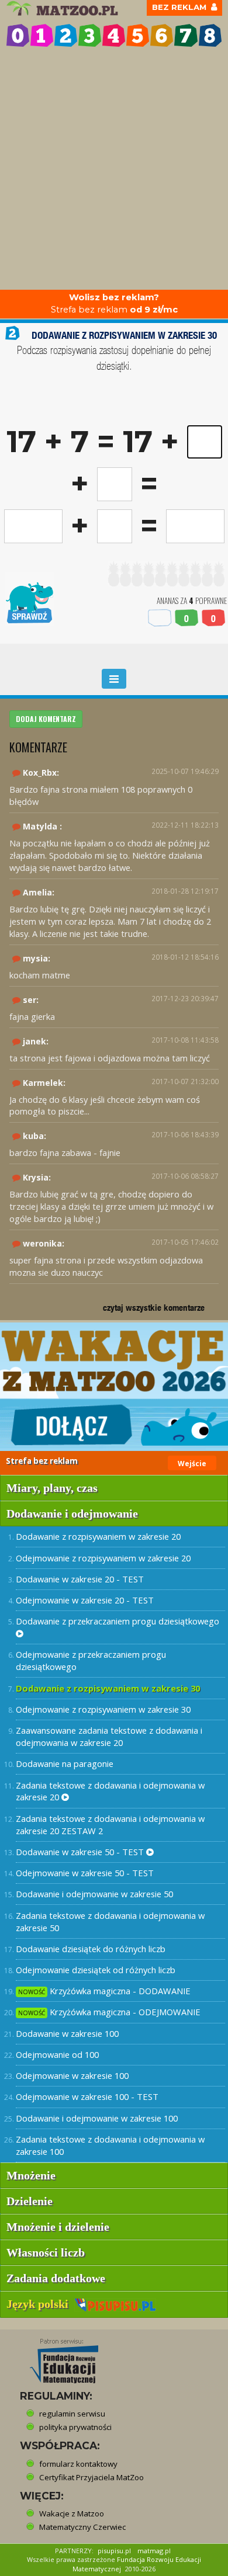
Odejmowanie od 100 (57, 2054)
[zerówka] (18, 35)
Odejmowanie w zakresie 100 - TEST (87, 2096)
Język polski (40, 2304)
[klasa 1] (42, 35)
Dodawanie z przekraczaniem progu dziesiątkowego (118, 1621)
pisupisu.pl (114, 2551)
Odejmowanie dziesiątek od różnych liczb (96, 1970)
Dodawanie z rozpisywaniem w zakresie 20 (98, 1536)
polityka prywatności (75, 2427)
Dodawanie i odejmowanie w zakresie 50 (94, 1894)
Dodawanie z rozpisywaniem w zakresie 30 (108, 1688)
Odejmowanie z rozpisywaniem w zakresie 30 (103, 1709)
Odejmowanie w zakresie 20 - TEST (85, 1600)
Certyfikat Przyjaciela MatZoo (91, 2477)
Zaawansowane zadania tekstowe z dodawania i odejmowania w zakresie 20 (109, 1736)
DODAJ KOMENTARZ (46, 719)
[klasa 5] (138, 35)
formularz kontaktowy (78, 2464)
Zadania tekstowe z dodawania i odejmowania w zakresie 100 (110, 2145)
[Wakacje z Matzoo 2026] (114, 1387)
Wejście (192, 1464)
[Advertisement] (114, 170)
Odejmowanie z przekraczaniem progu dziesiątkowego (91, 1660)
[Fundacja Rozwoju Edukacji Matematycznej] (56, 2358)
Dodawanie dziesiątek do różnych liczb (91, 1949)
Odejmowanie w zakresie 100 (72, 2075)
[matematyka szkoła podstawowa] (64, 8)
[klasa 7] (186, 35)
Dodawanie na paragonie (65, 1763)
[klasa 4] (114, 35)
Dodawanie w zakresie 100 (67, 2033)
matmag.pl (154, 2551)
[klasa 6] (162, 35)
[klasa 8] (210, 35)
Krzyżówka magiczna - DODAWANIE (104, 1991)
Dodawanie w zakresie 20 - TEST (80, 1579)
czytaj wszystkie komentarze (154, 1308)
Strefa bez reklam (114, 303)
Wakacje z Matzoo (72, 2513)
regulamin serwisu (72, 2414)
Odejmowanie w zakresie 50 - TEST (85, 1873)
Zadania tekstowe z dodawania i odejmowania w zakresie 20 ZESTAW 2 (110, 1825)
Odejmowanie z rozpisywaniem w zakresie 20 (103, 1558)
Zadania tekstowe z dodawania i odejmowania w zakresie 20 (110, 1791)
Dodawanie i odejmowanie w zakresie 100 (97, 2118)
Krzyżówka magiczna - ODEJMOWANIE (109, 2012)
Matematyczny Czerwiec (82, 2527)
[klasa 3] (90, 35)
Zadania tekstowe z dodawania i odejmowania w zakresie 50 (110, 1921)
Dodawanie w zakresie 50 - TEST (81, 1852)
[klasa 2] (66, 35)
